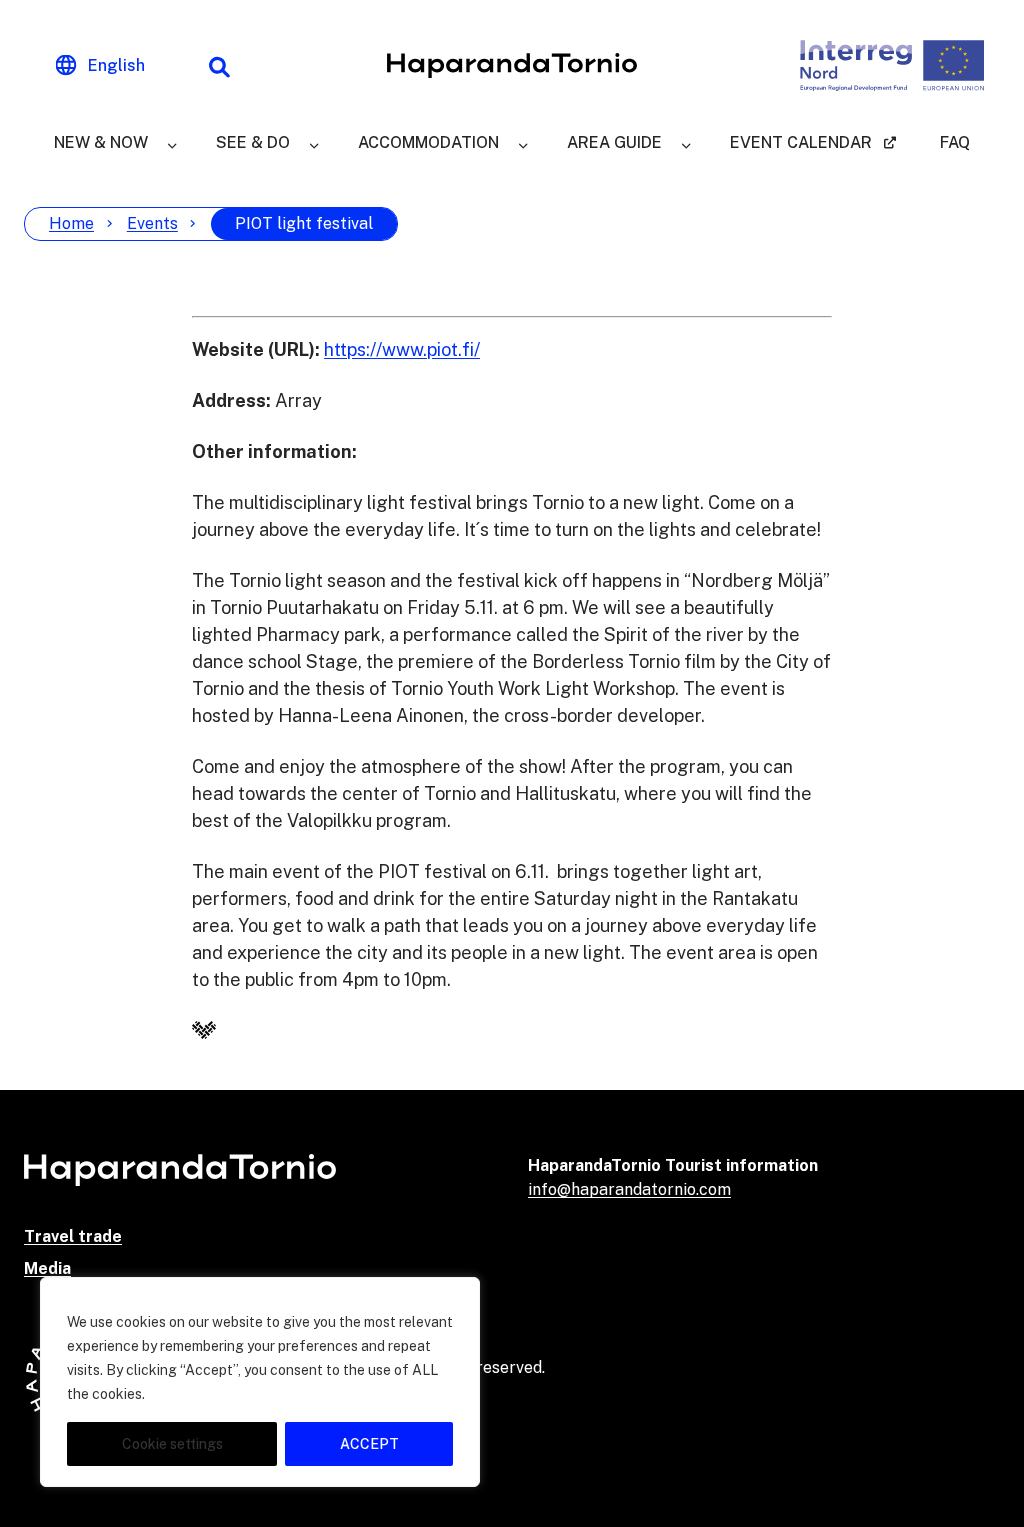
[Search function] (219, 66)
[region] (260, 1382)
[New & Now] (172, 143)
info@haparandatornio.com (629, 1189)
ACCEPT (369, 1444)
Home (71, 223)
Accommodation (428, 142)
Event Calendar (801, 142)
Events (152, 223)
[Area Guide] (686, 143)
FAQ (955, 142)
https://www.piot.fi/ (402, 349)
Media (47, 1268)
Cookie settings (172, 1444)
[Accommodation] (523, 143)
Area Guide (614, 142)
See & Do (253, 142)
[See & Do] (314, 143)
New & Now (101, 142)
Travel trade (73, 1236)
